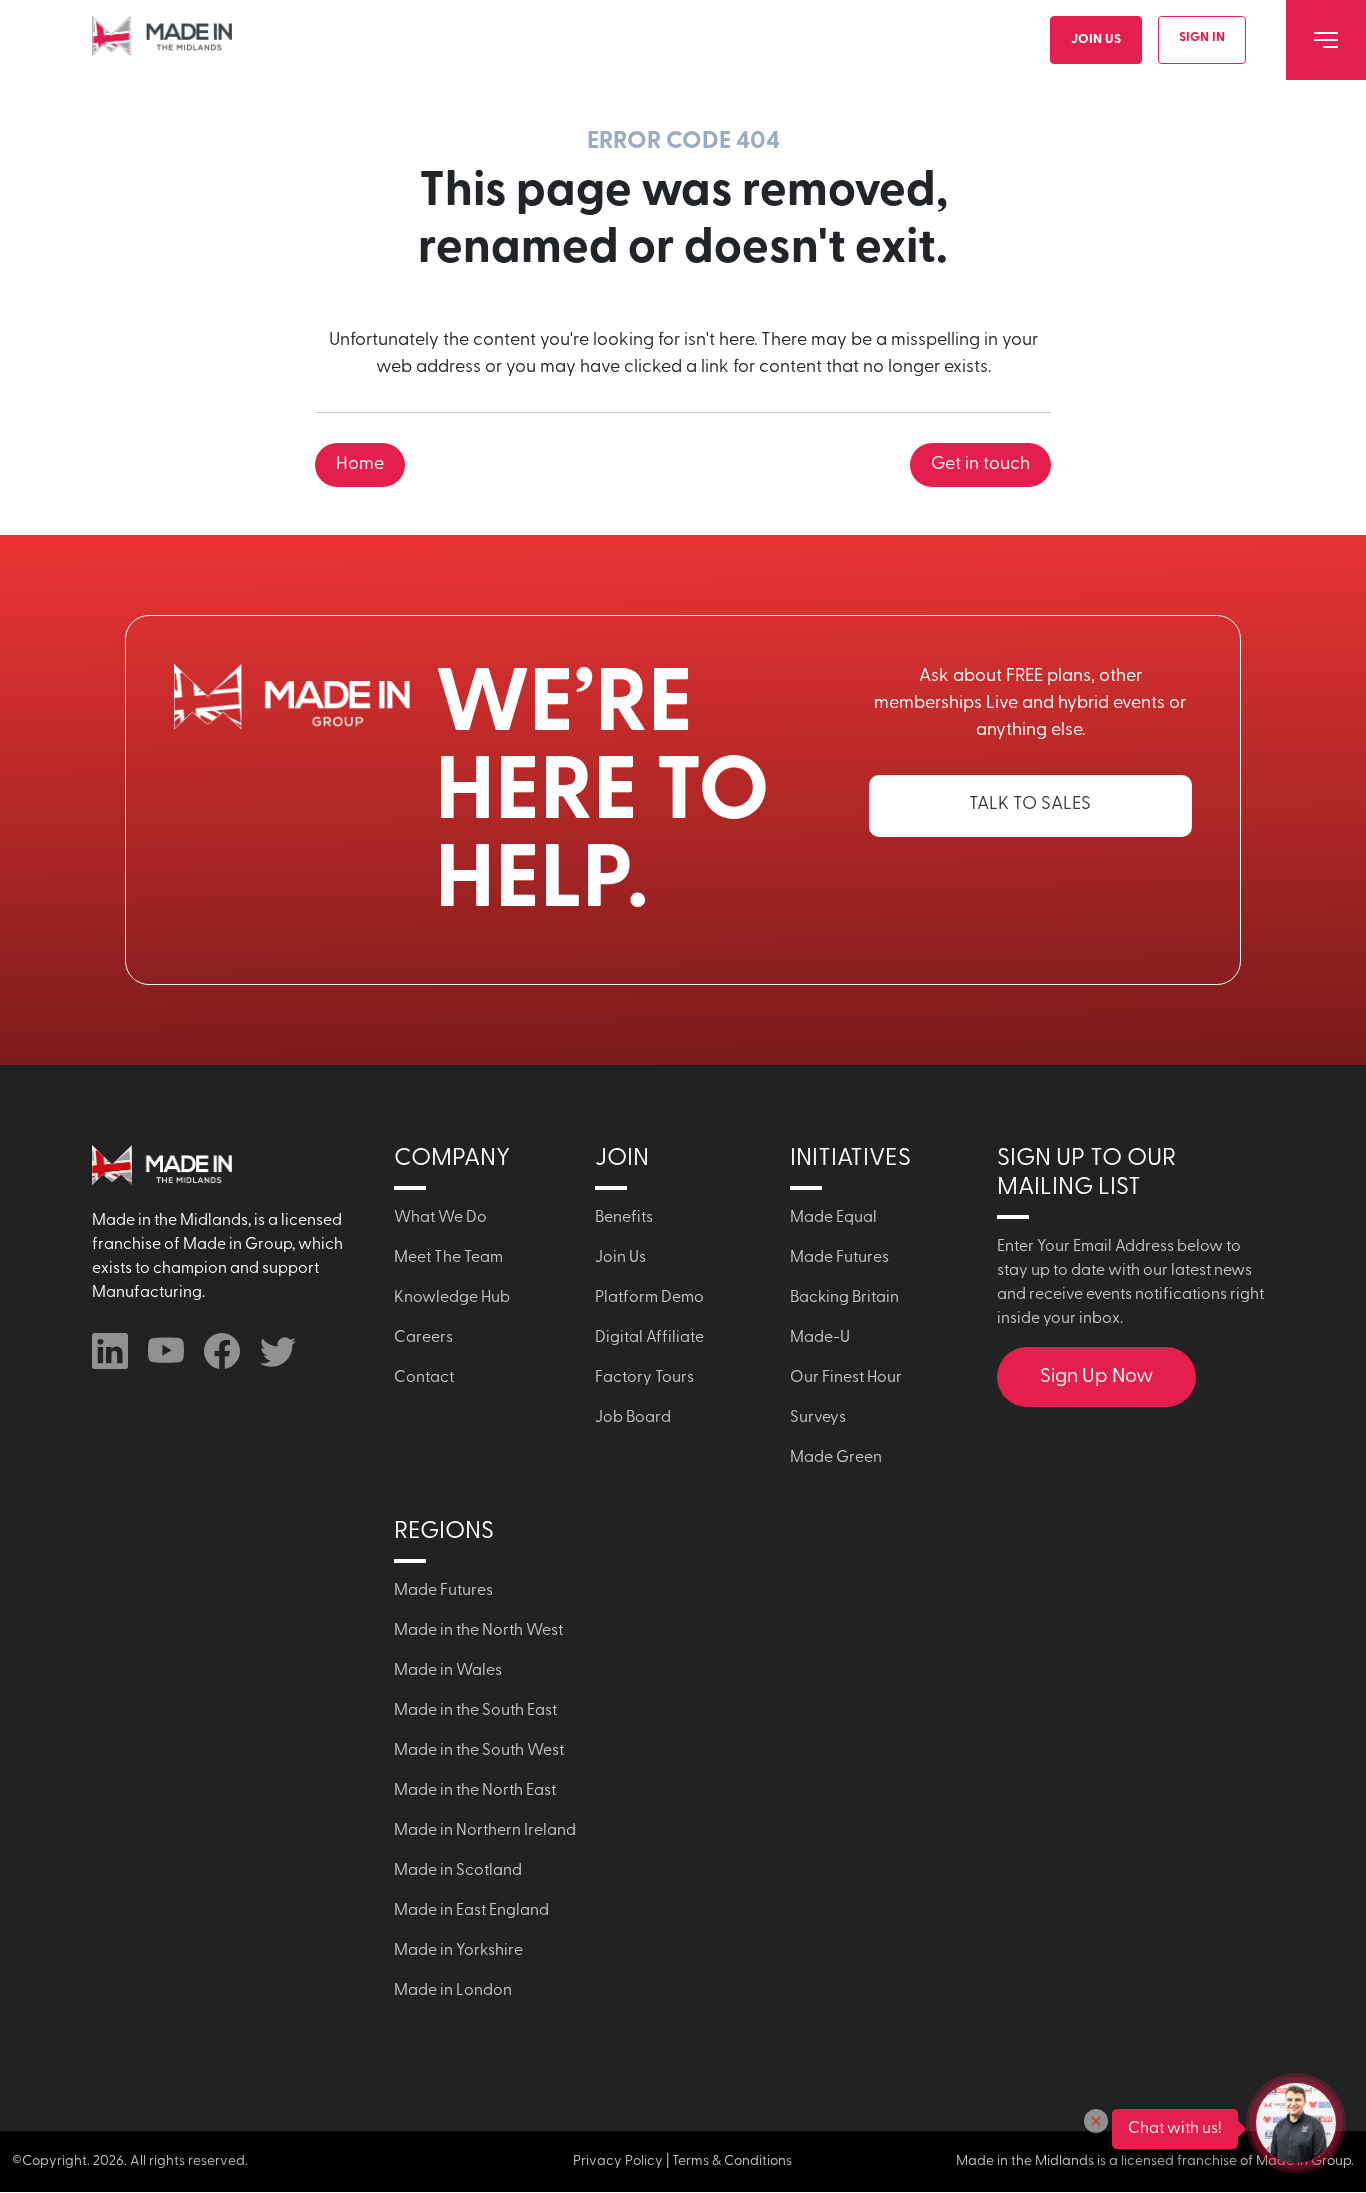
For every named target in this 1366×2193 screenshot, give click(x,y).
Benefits (624, 1218)
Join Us (1096, 39)
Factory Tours (644, 1378)
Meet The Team (448, 1258)
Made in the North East (475, 1791)
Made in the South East (475, 1711)
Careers (423, 1338)
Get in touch (980, 465)
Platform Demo (649, 1298)
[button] (1096, 2121)
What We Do (440, 1218)
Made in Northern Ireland (485, 1831)
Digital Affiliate (649, 1338)
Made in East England (471, 1911)
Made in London (453, 1991)
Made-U (820, 1338)
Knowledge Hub (452, 1298)
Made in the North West (478, 1631)
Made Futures (839, 1258)
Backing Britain (844, 1298)
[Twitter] (278, 1351)
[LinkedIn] (110, 1351)
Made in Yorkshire (458, 1951)
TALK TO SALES (1030, 805)
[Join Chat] (1296, 2123)
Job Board (633, 1418)
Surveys (818, 1418)
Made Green (836, 1458)
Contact (424, 1378)
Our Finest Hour (846, 1378)
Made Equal (833, 1218)
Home (360, 465)
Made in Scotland (458, 1871)
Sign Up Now (1096, 1377)
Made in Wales (448, 1671)
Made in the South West (479, 1751)
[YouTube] (166, 1351)
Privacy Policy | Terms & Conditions (682, 2161)
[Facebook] (222, 1351)
